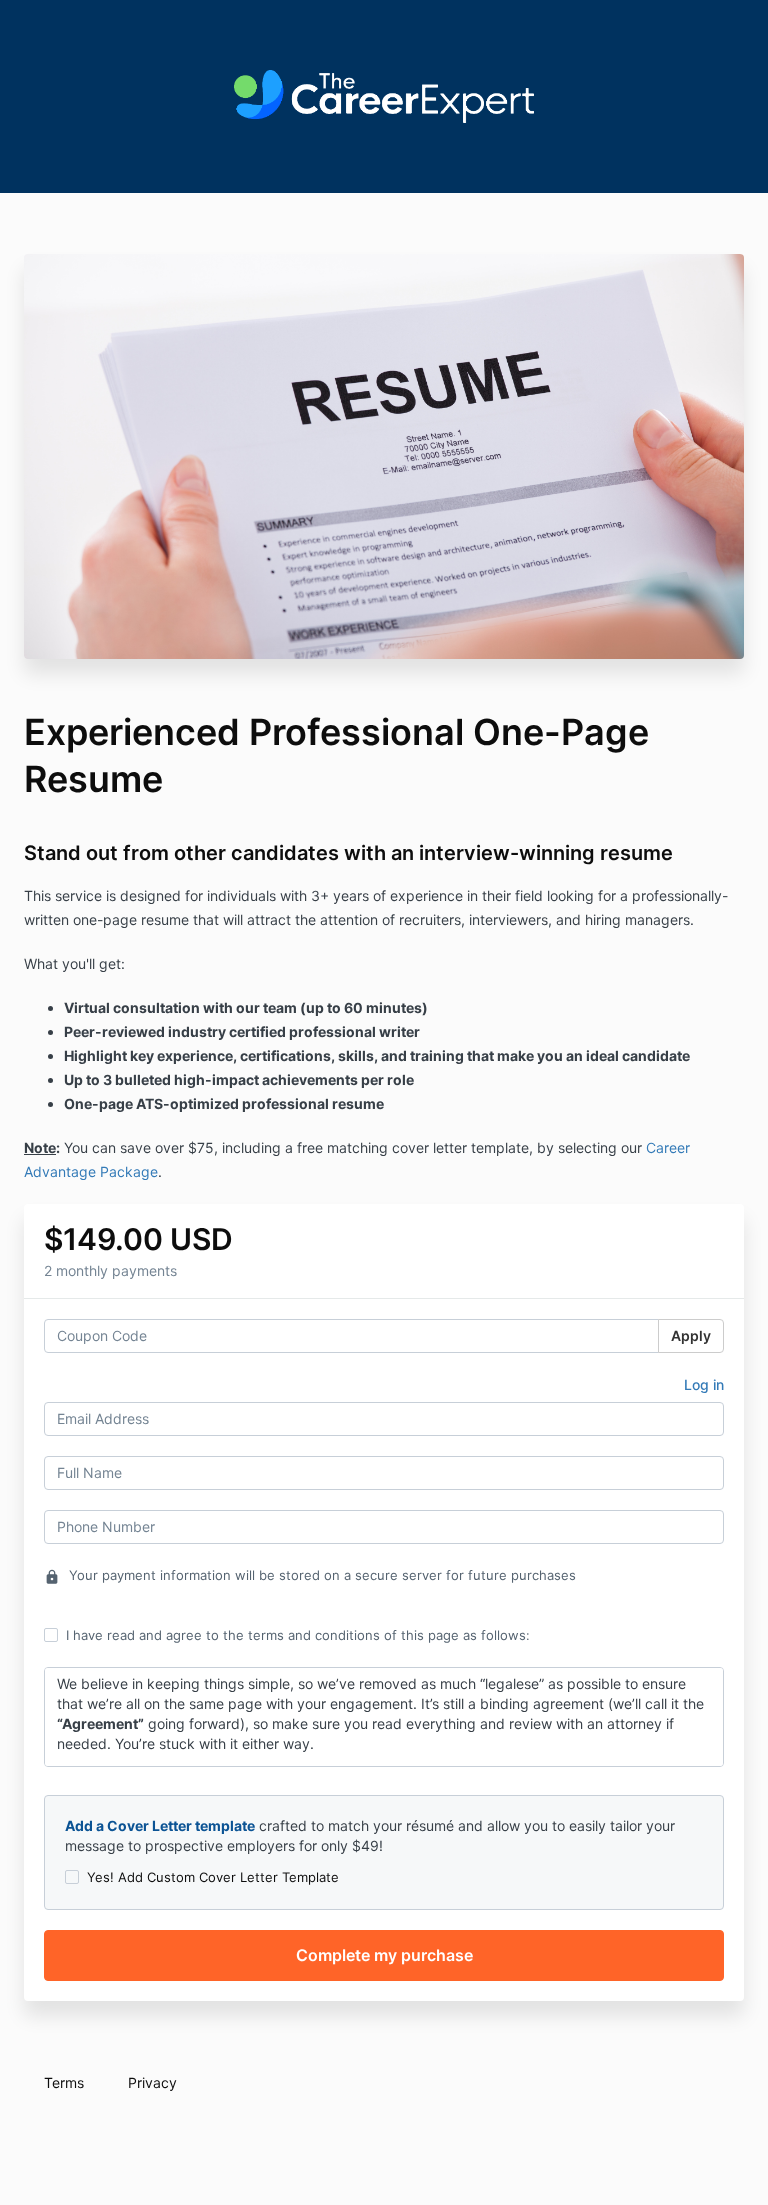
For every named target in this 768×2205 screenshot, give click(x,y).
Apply (691, 1335)
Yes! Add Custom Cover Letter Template (213, 1877)
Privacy (152, 2082)
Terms (64, 2082)
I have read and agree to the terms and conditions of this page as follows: (298, 1635)
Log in (704, 1384)
